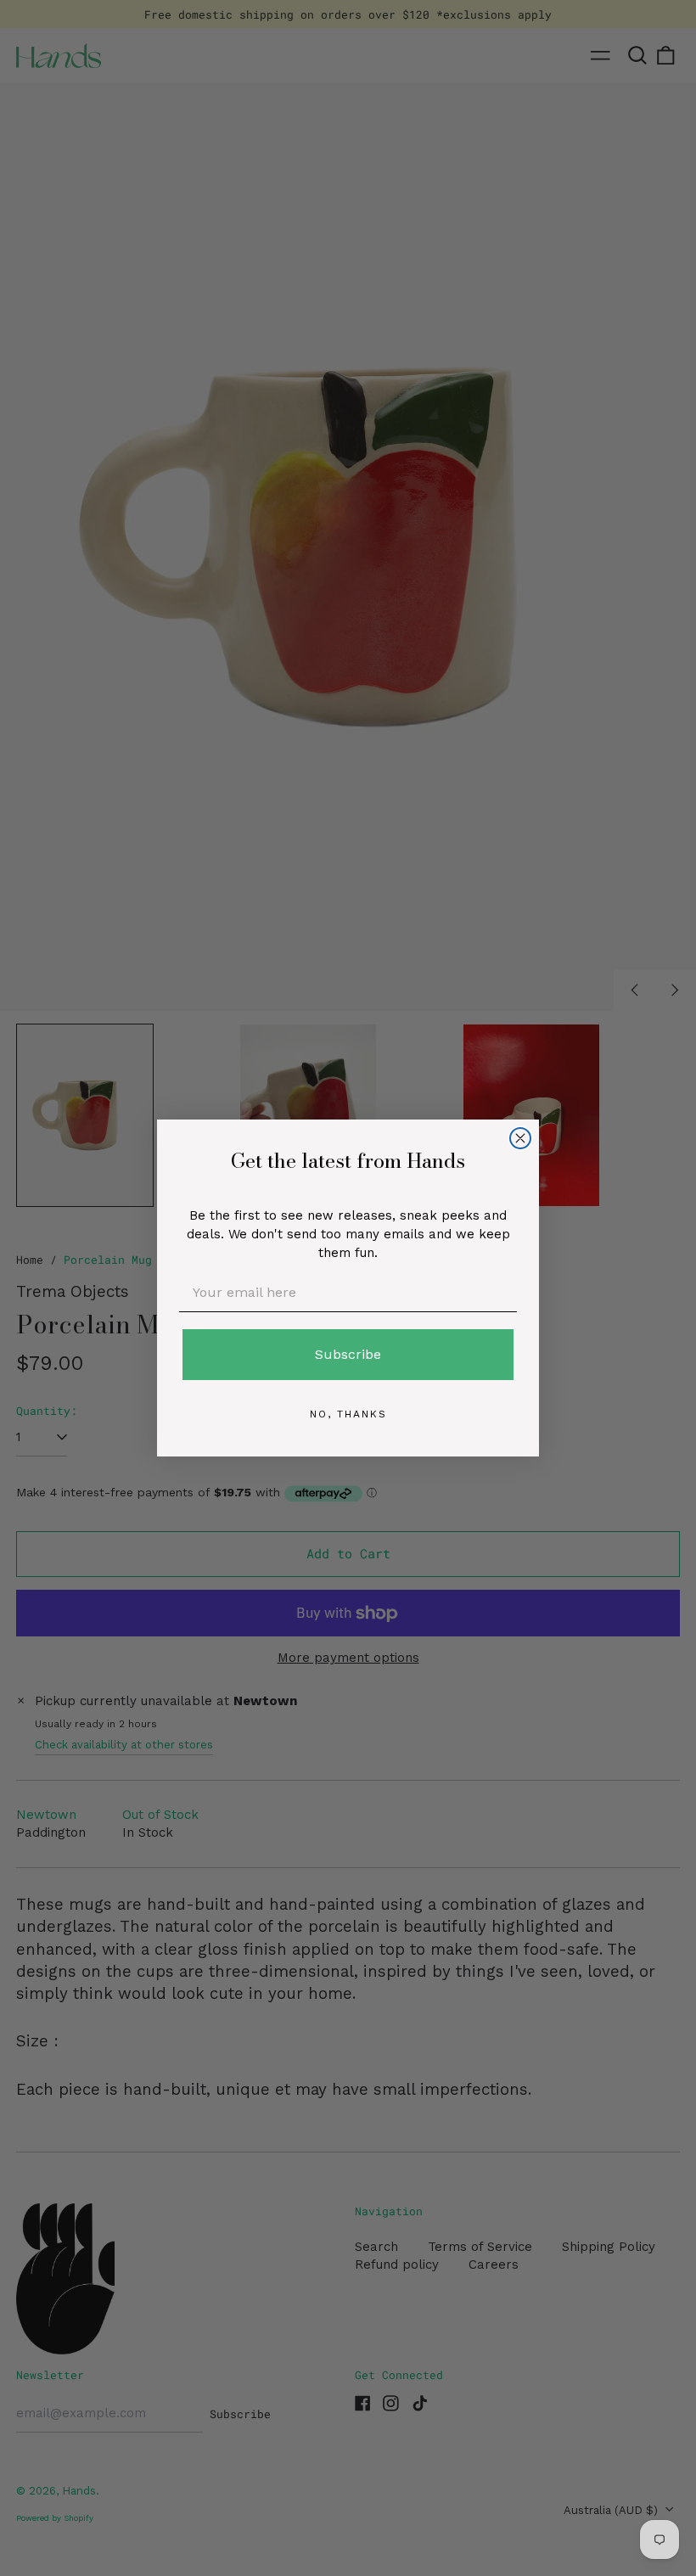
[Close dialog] (520, 1138)
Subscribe (348, 1354)
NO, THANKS (348, 1414)
